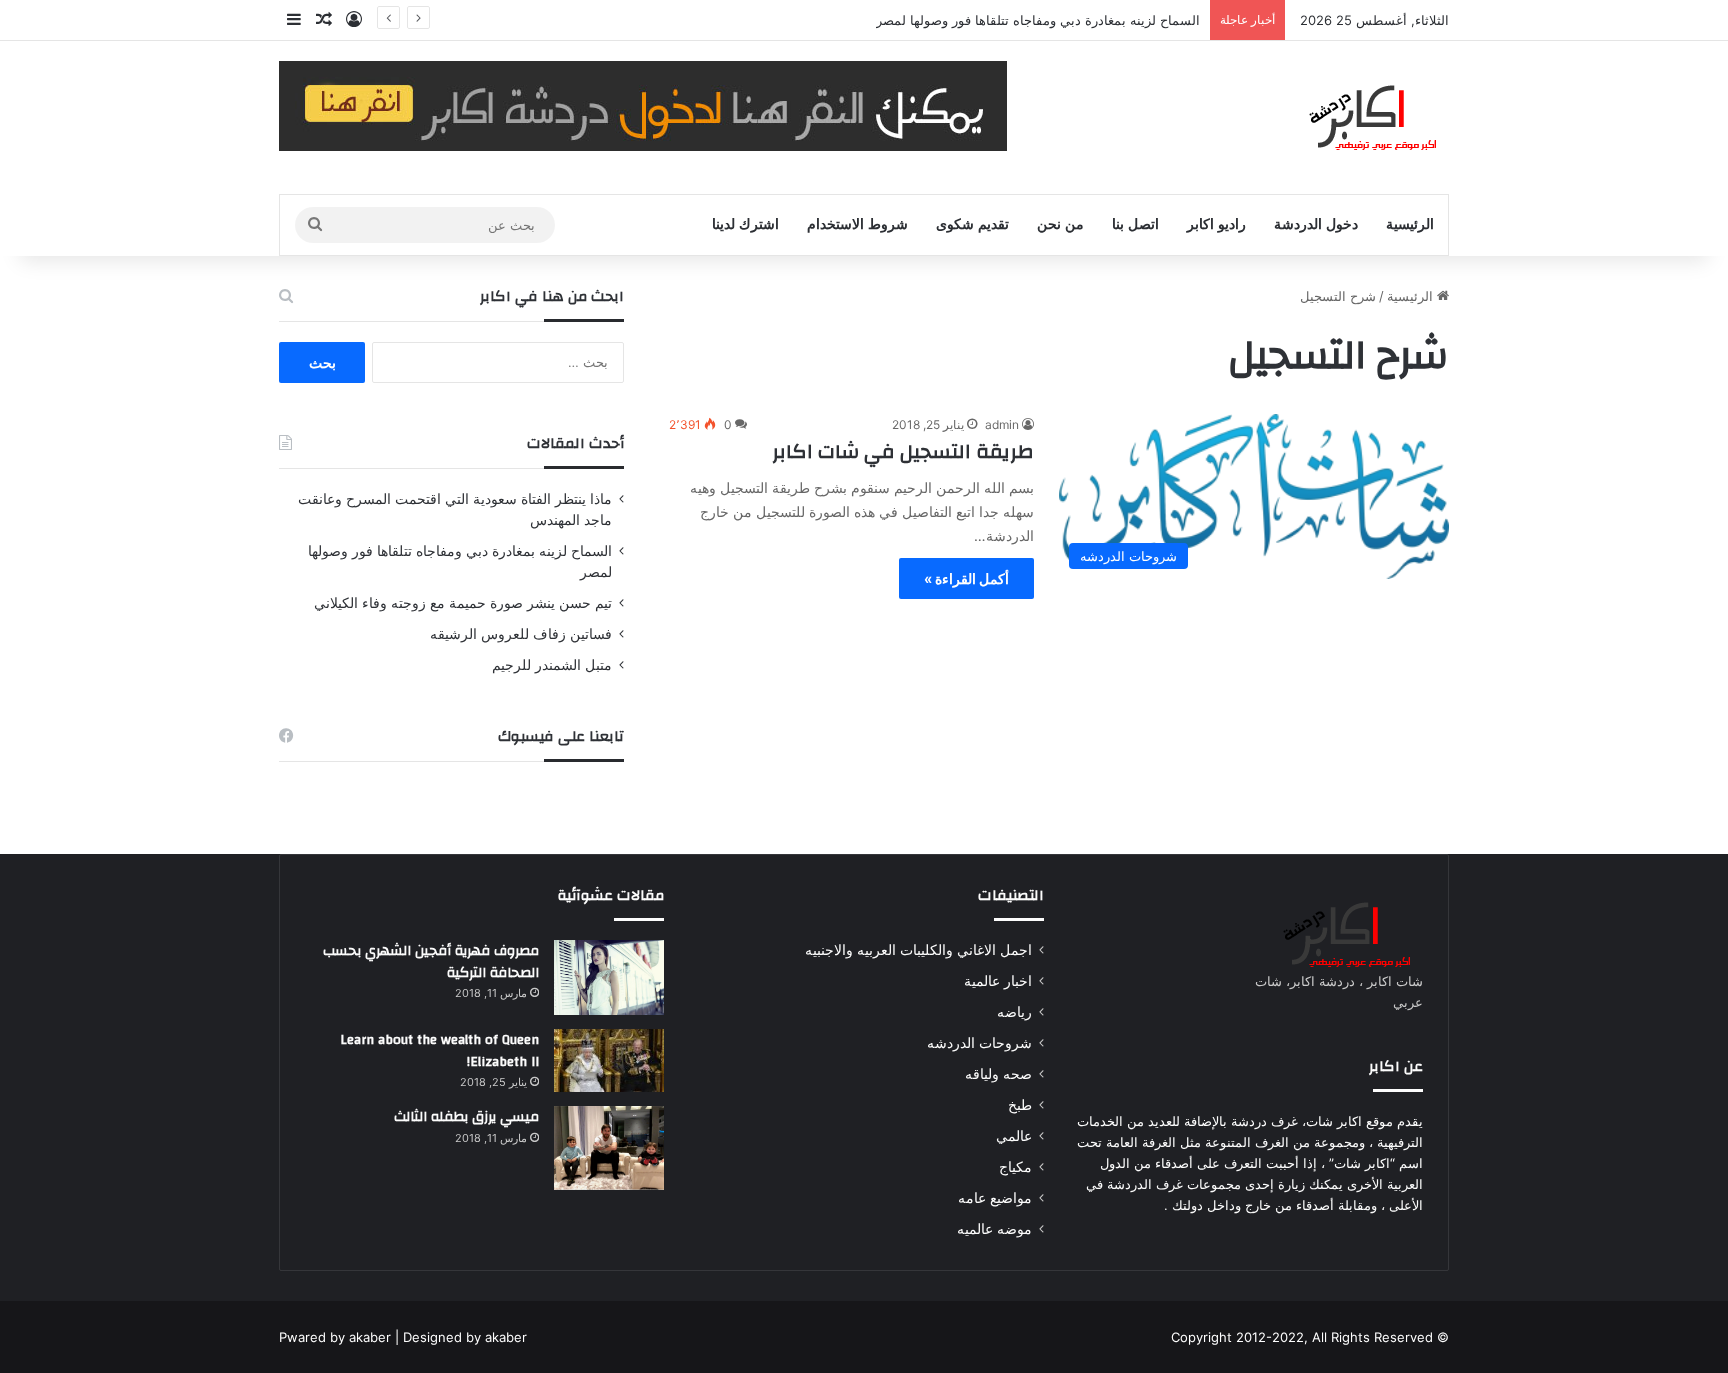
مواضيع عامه (995, 1198)
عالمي (1014, 1136)
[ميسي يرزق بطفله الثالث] (609, 1148)
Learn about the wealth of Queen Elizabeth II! (439, 1051)
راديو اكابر (1216, 224)
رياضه (1014, 1012)
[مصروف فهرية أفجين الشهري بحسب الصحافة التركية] (609, 977)
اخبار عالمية (998, 981)
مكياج (1015, 1167)
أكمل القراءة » (966, 578)
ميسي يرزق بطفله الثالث (466, 1117)
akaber (370, 1337)
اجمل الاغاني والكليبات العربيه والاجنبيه (918, 950)
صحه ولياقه (998, 1074)
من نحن (1060, 224)
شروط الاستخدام (857, 224)
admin (1002, 424)
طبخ (1020, 1105)
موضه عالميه (994, 1229)
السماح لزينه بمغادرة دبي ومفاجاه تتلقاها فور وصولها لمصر (1038, 20)
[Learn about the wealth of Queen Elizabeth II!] (609, 1060)
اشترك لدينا (745, 224)
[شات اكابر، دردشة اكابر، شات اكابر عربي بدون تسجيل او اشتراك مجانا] (1358, 117)
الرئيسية (1410, 224)
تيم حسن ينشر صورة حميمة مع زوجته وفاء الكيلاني (463, 603)
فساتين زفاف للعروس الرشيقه (521, 634)
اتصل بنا (1135, 224)
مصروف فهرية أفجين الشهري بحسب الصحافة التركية (431, 962)
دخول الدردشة (1316, 224)
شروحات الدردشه (979, 1043)
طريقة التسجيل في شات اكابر (903, 451)
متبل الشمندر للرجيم (552, 665)
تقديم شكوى (972, 224)
